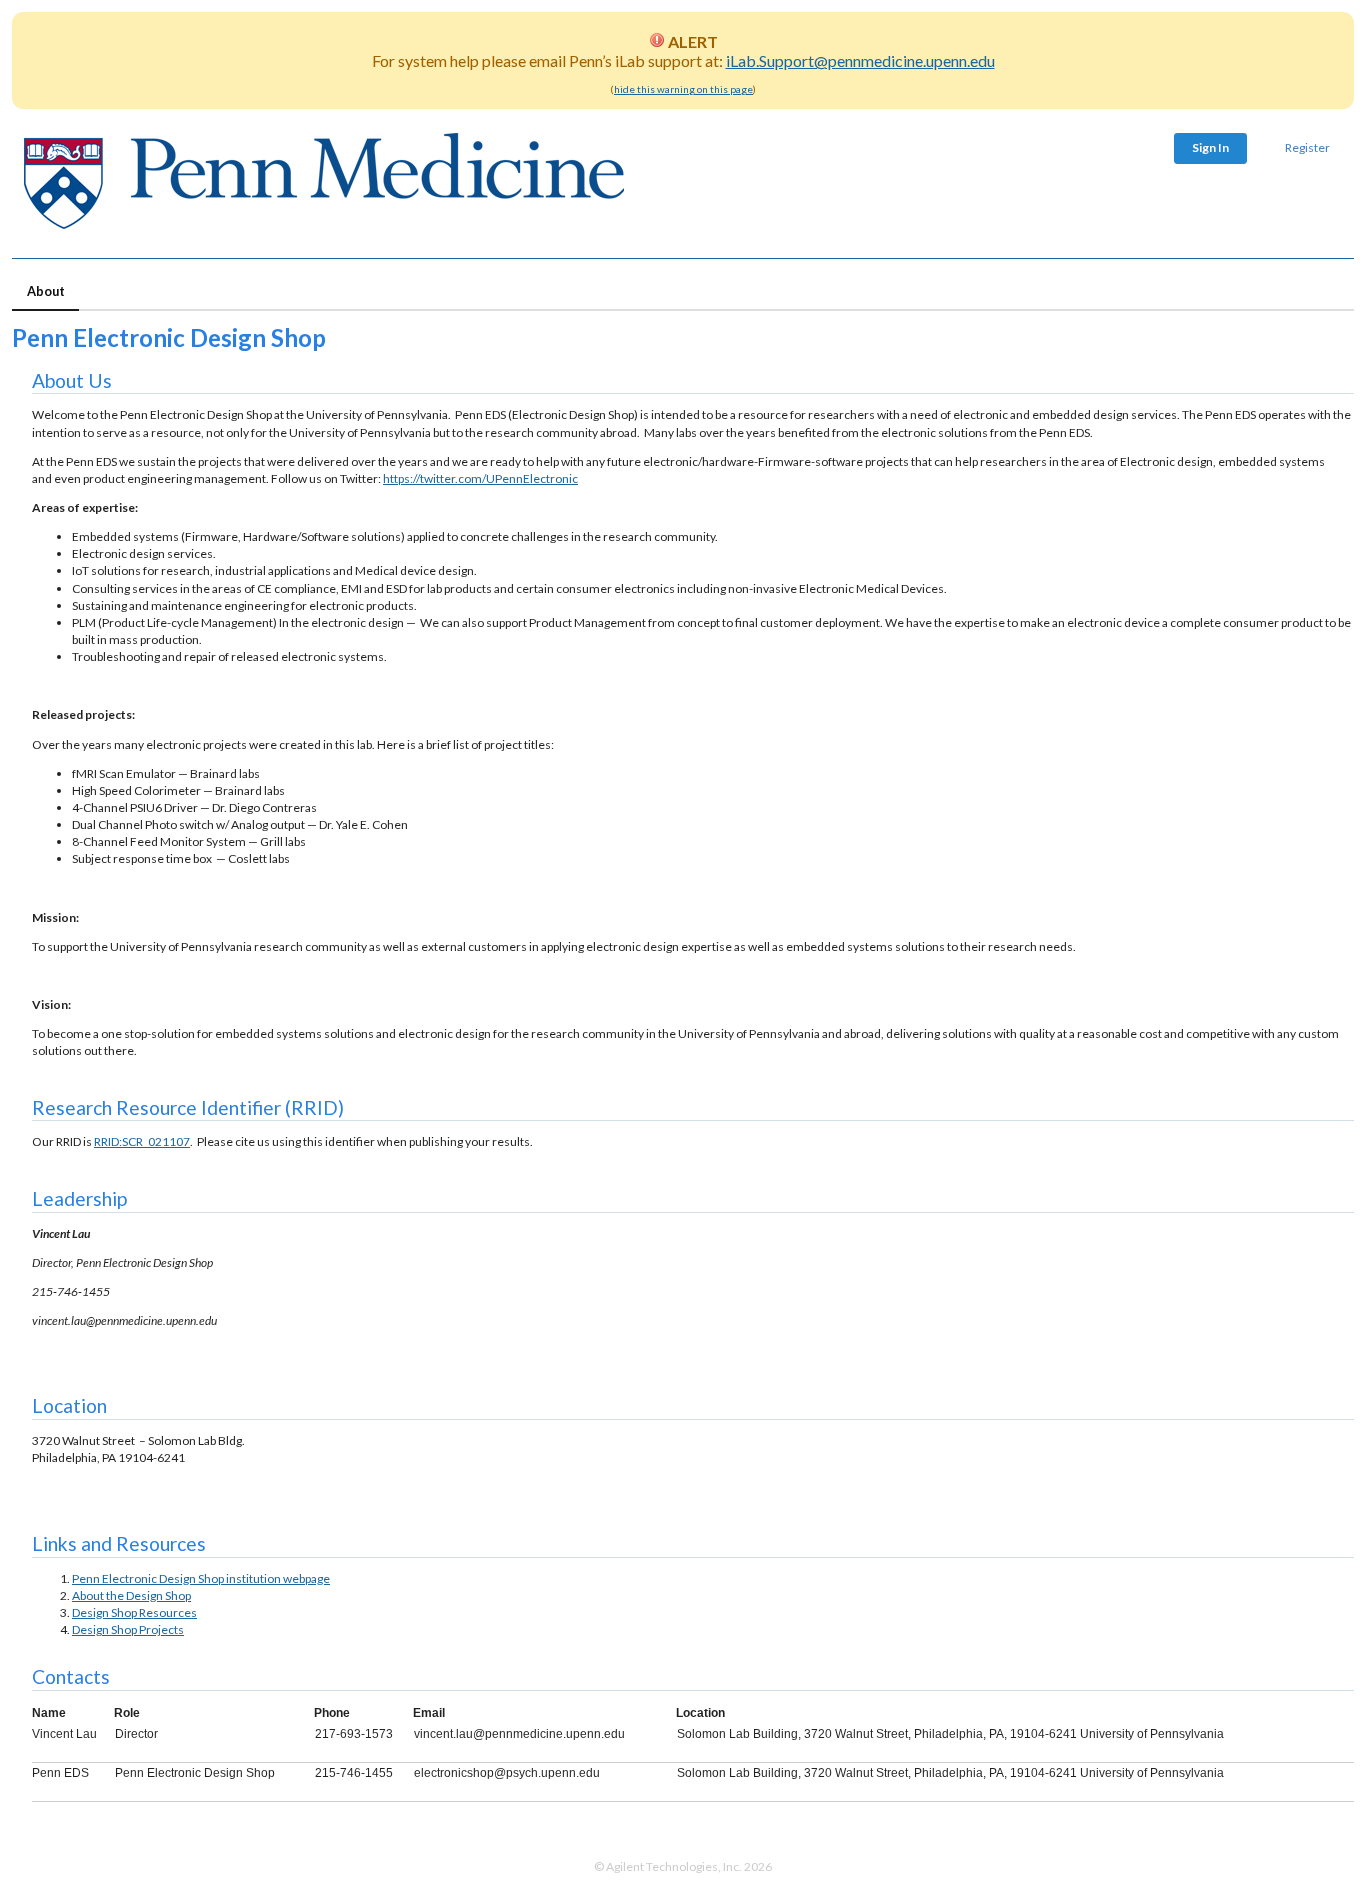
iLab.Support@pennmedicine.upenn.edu (860, 60)
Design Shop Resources (134, 1612)
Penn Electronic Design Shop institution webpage (201, 1578)
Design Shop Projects (128, 1629)
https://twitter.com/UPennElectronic (480, 478)
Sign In (1210, 147)
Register (1307, 147)
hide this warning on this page (683, 89)
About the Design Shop (131, 1595)
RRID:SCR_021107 (142, 1141)
